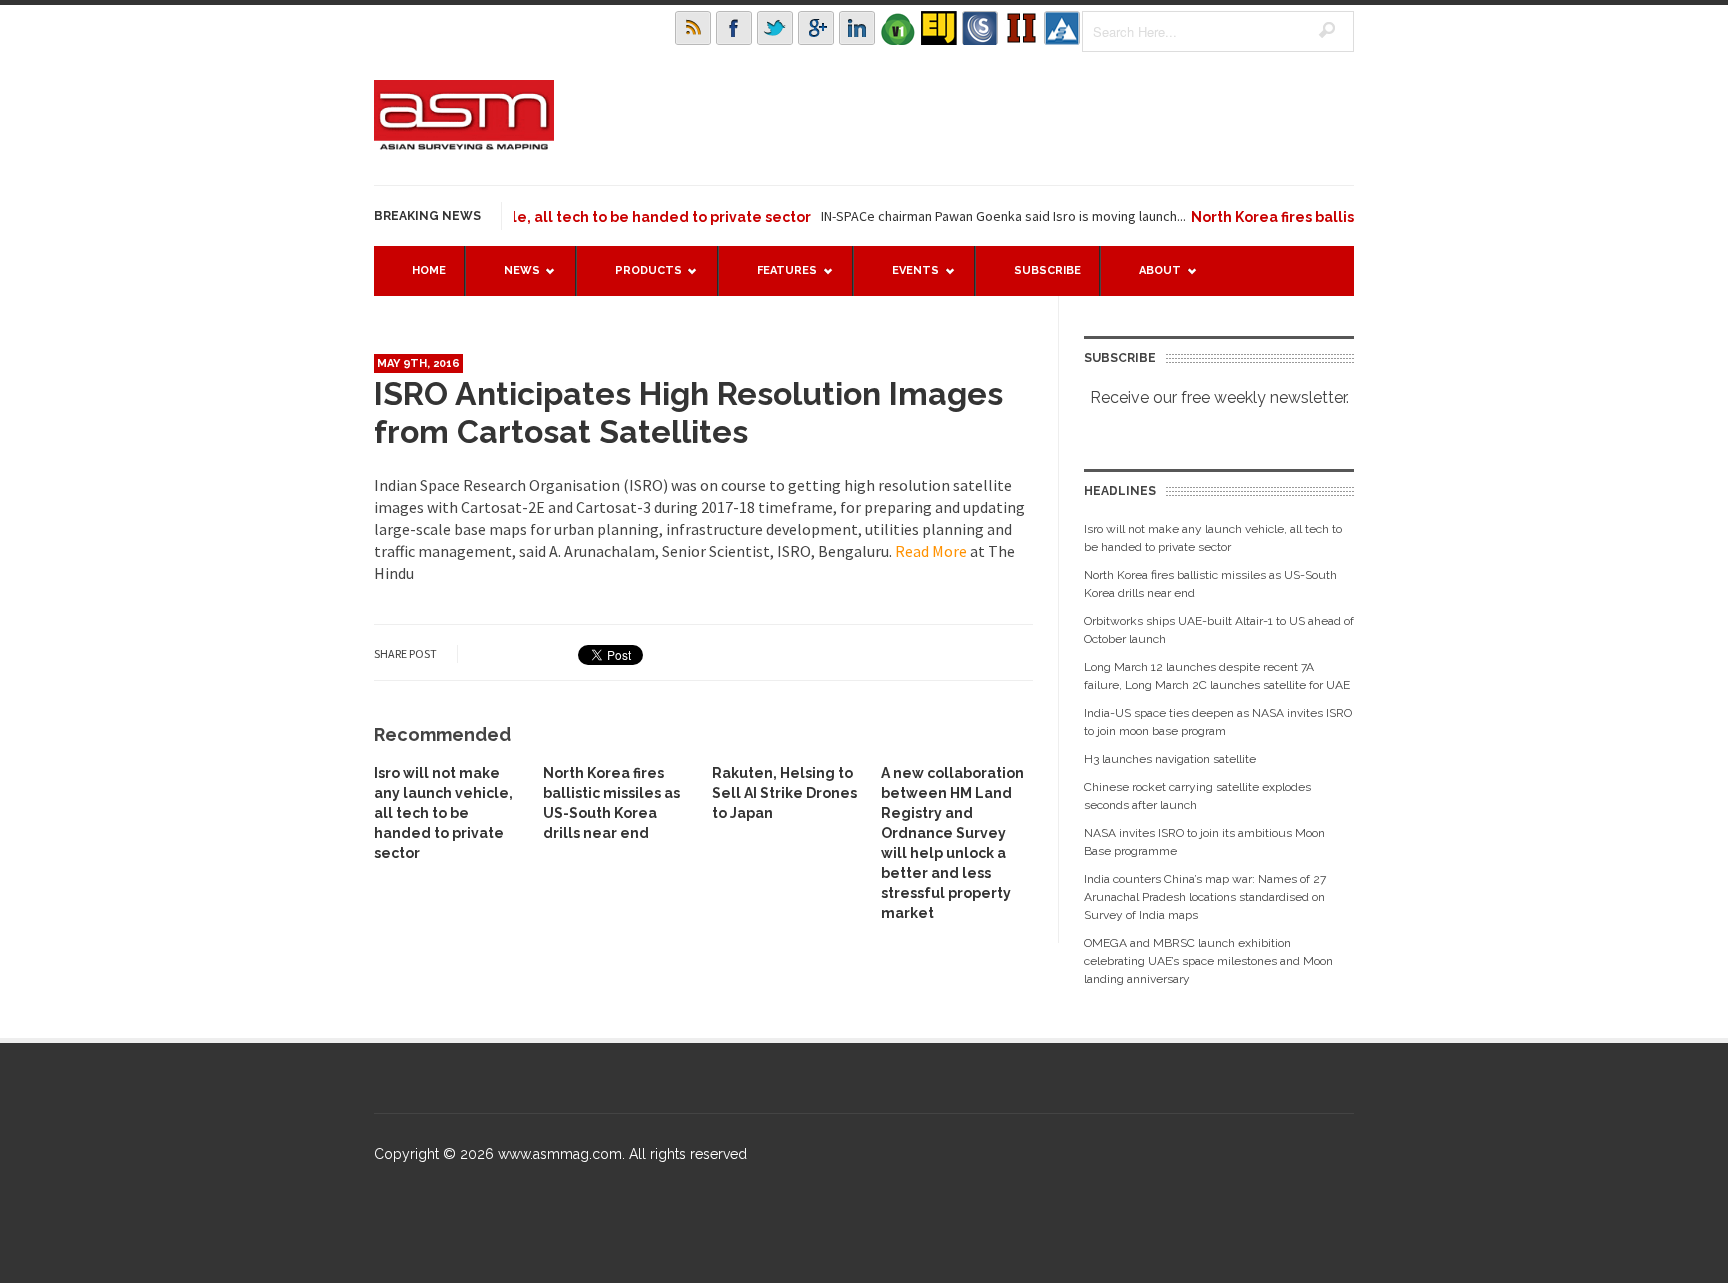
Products (638, 279)
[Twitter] (775, 28)
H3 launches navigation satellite (1170, 759)
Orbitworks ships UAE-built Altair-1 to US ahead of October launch (1219, 630)
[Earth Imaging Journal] (939, 28)
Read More (932, 551)
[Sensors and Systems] (980, 28)
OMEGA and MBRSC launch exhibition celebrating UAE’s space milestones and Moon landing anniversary (1208, 961)
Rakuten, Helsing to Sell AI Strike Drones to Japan (784, 793)
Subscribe (1047, 270)
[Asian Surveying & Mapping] (464, 144)
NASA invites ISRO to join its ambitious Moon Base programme (1204, 842)
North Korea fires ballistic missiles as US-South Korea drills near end (1210, 584)
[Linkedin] (857, 28)
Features (777, 279)
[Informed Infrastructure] (1021, 28)
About (1150, 279)
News (512, 279)
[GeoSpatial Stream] (1062, 28)
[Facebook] (734, 28)
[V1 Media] (898, 28)
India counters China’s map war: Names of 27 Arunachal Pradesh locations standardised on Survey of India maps (1205, 897)
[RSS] (693, 28)
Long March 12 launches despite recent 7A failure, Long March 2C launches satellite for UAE (1217, 676)
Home (429, 270)
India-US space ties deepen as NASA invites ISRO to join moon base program (1218, 722)
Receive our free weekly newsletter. (1219, 397)
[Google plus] (816, 28)
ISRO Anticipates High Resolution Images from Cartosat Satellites (688, 412)
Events (905, 279)
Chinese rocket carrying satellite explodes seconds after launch (1197, 796)
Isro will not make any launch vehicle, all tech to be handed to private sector (443, 813)
